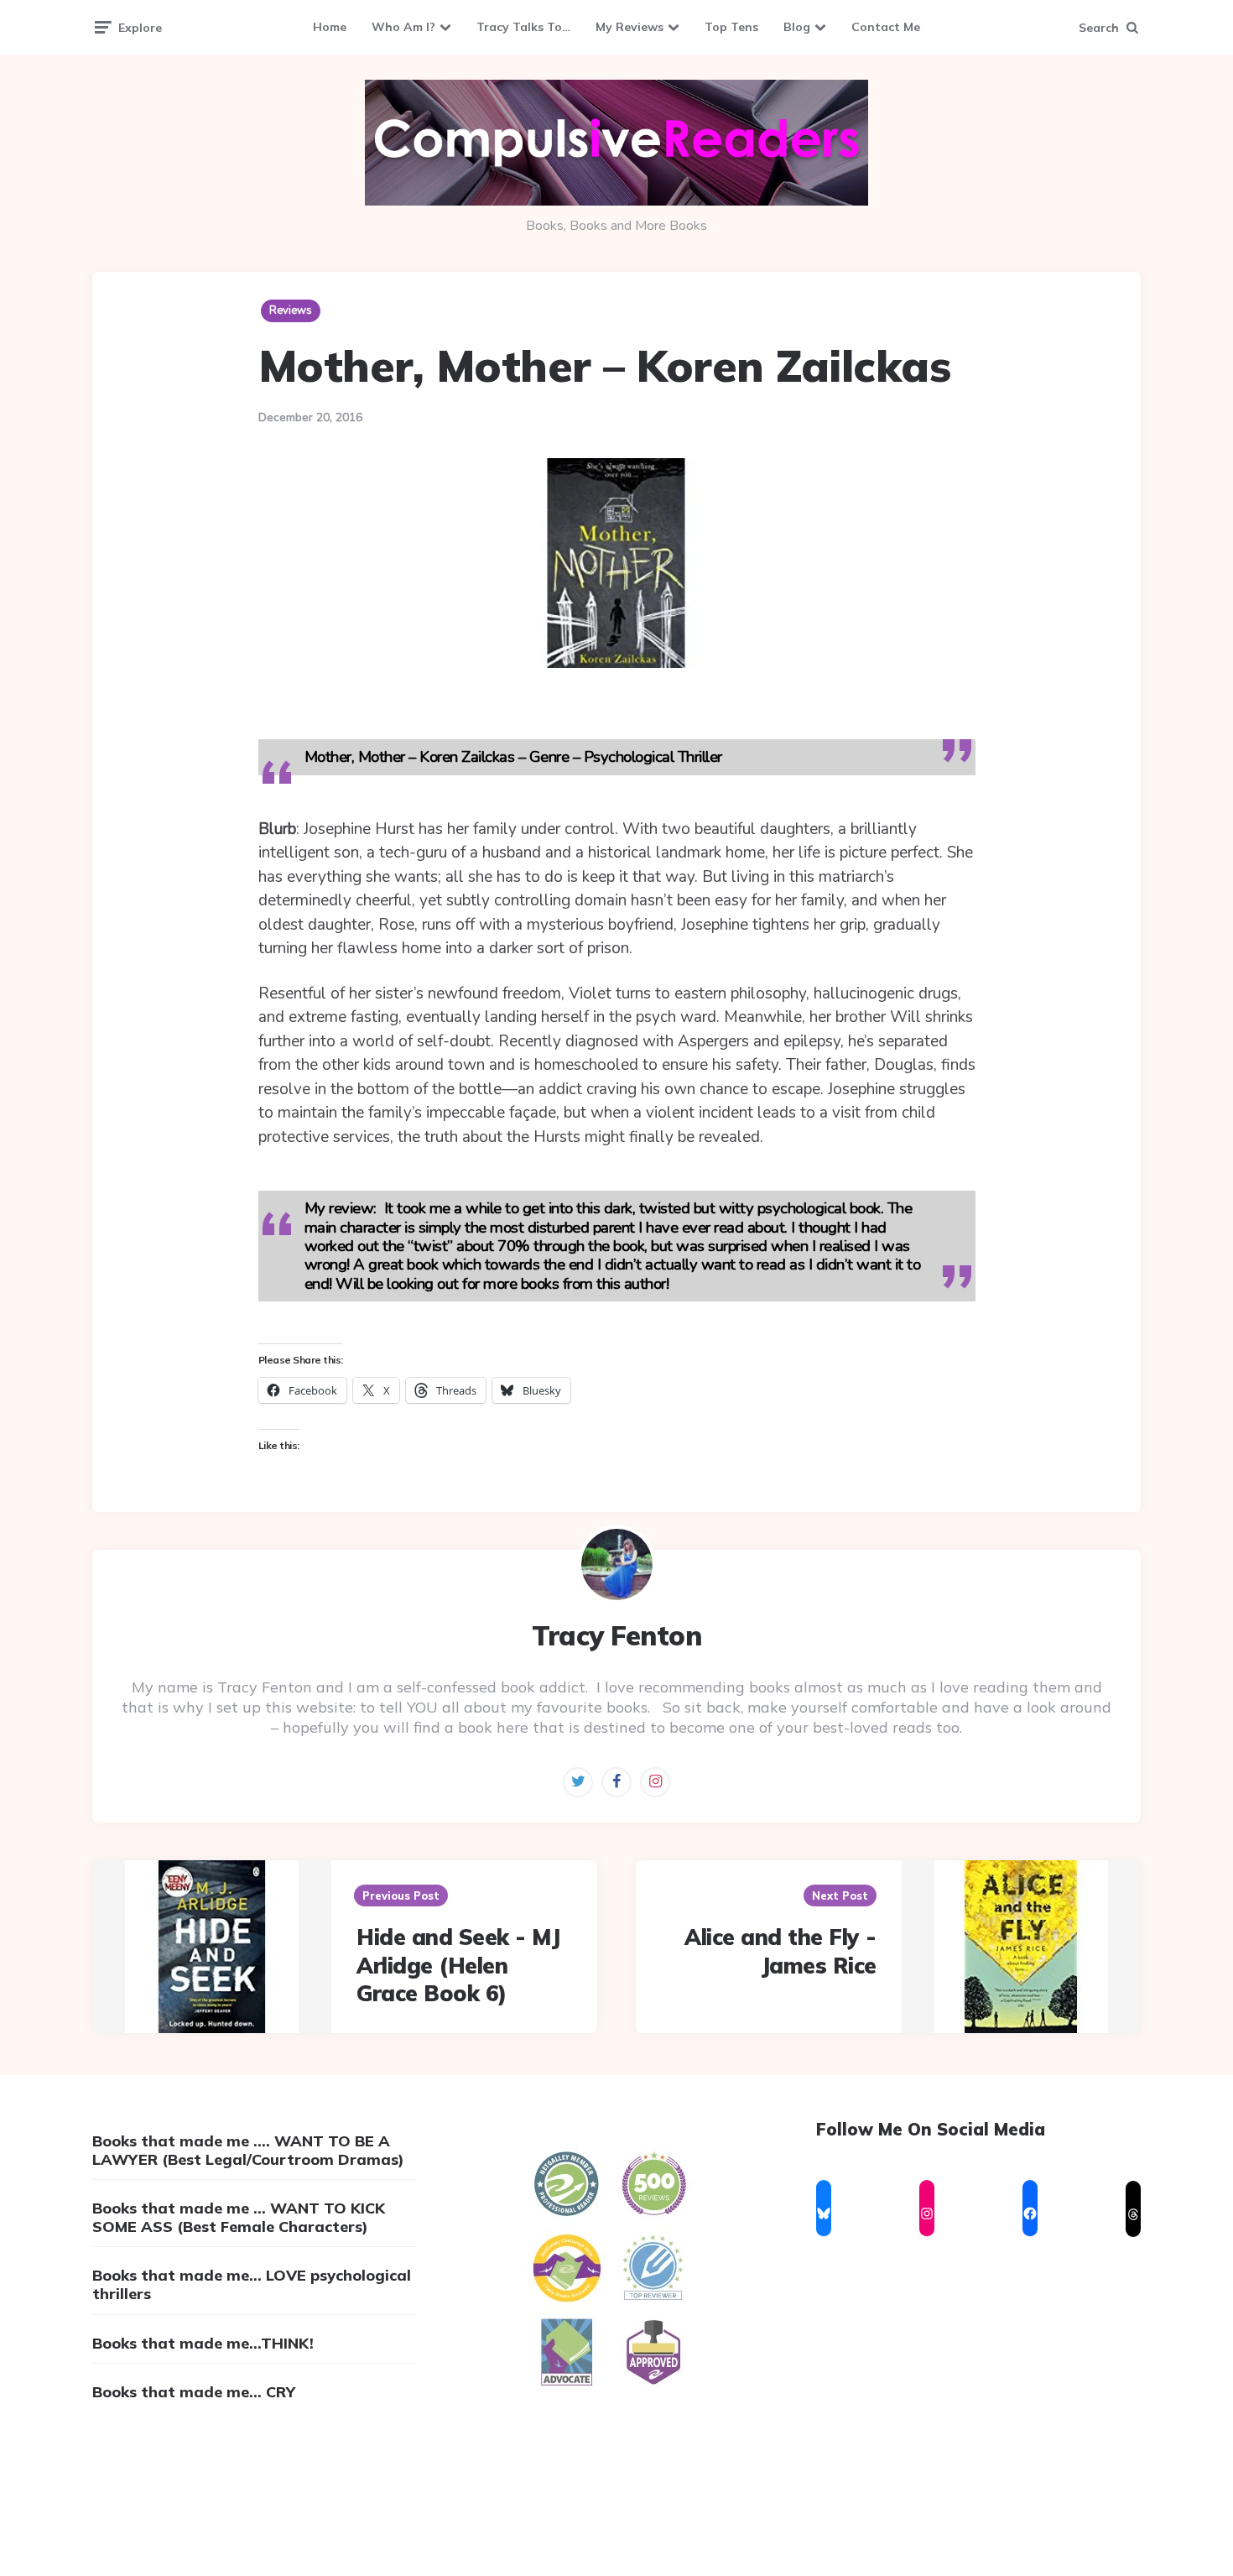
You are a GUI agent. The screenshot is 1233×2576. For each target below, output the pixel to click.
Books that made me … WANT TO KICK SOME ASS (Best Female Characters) (239, 2217)
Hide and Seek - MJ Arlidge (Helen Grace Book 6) (458, 1966)
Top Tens (731, 27)
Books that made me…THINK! (203, 2343)
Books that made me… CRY (194, 2392)
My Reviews (630, 27)
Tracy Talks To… (523, 27)
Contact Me (886, 27)
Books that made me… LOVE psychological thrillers (252, 2284)
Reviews (291, 310)
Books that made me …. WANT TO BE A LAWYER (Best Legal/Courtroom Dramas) (248, 2150)
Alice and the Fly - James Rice (780, 1951)
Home (330, 27)
